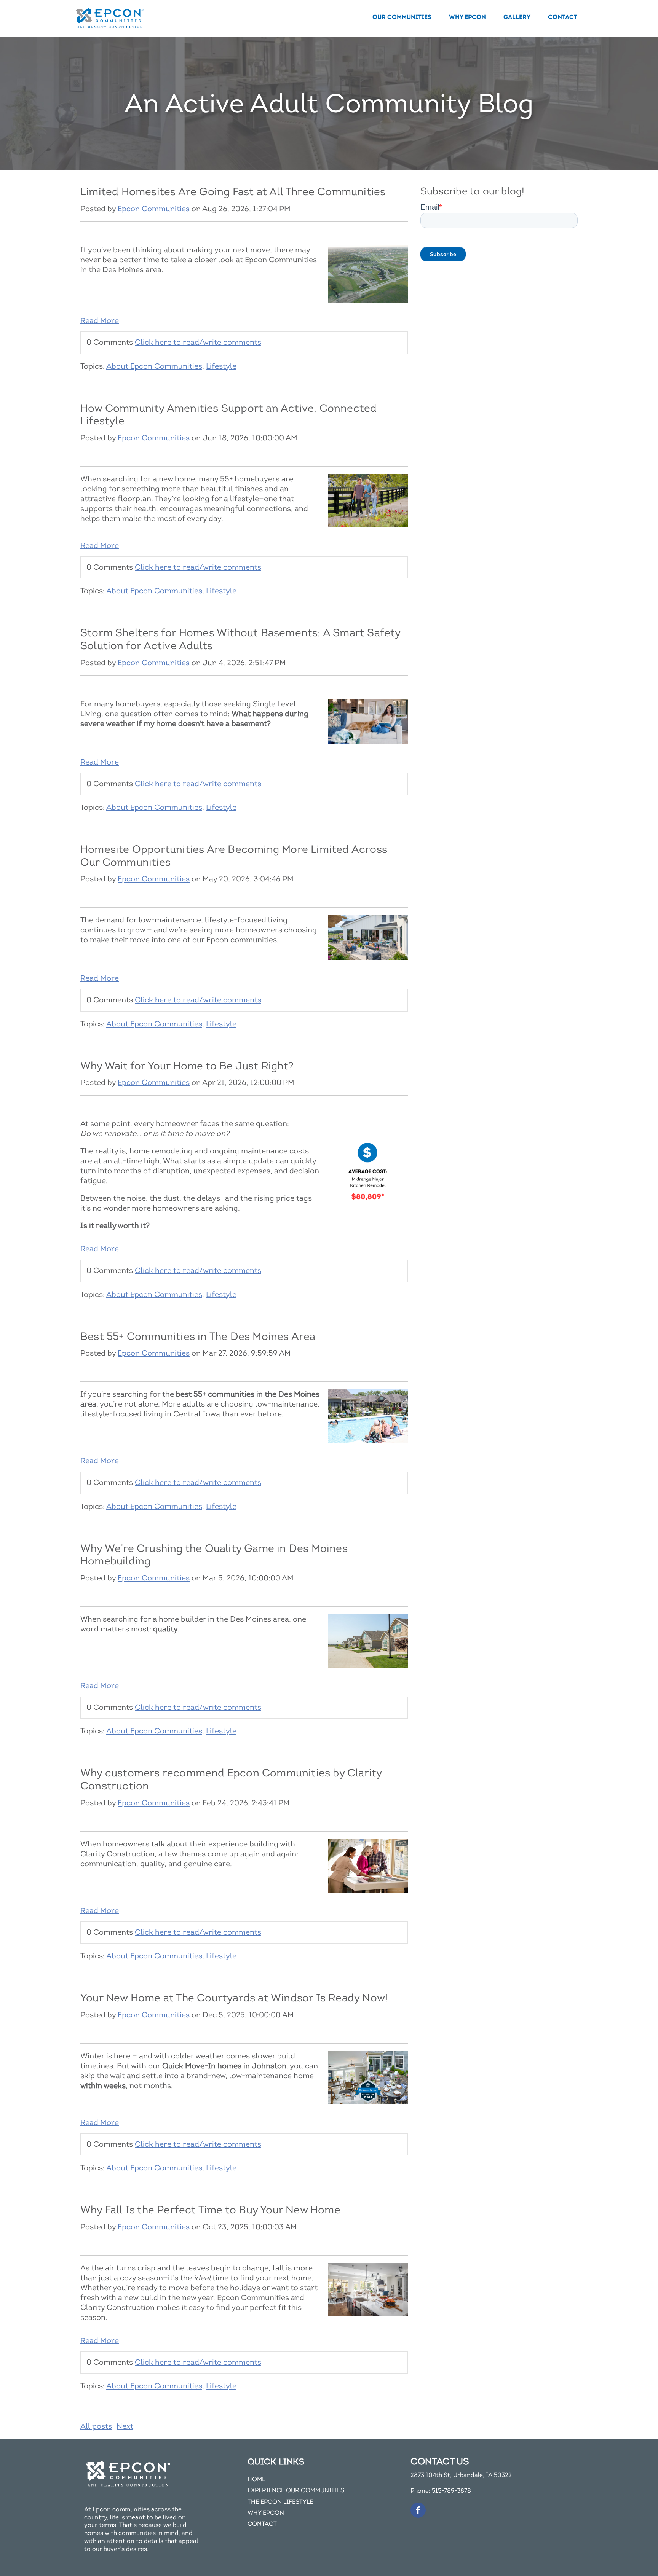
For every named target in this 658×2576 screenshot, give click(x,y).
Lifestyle (221, 366)
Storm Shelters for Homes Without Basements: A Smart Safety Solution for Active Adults (240, 639)
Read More (100, 321)
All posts (96, 2426)
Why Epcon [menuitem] (467, 17)
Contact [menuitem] (563, 17)
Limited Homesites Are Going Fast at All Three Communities (233, 192)
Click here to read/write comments (198, 342)
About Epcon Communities (154, 366)
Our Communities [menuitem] (402, 17)
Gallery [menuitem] (517, 17)
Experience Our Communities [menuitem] (296, 2491)
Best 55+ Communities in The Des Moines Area (198, 1336)
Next (125, 2426)
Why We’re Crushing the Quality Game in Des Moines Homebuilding (214, 1555)
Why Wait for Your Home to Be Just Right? (187, 1066)
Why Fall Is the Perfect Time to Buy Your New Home (210, 2210)
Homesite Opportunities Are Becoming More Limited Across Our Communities (234, 856)
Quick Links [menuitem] (276, 2462)
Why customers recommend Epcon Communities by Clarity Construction (231, 1779)
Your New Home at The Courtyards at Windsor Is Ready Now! (234, 1998)
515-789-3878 (451, 2491)
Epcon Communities (154, 209)
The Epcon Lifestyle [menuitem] (280, 2502)
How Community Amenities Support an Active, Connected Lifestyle (228, 415)
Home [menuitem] (256, 2480)
